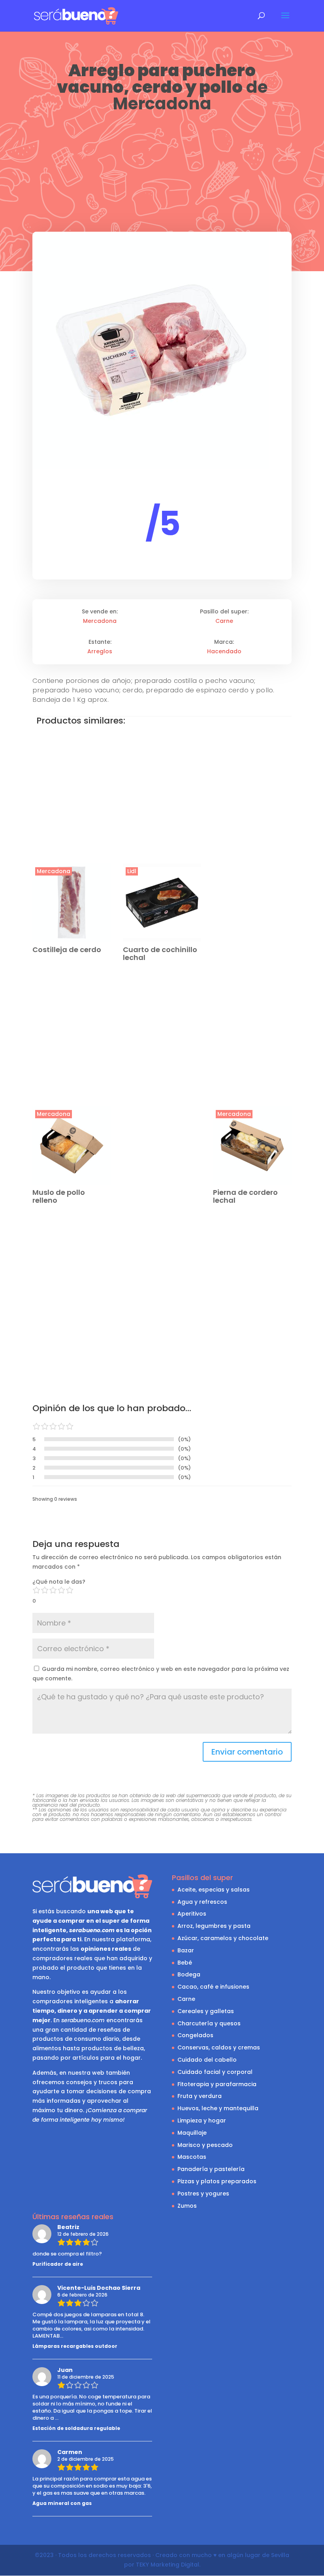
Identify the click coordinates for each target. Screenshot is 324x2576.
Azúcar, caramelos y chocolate (223, 1938)
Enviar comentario (247, 1752)
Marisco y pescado (205, 2145)
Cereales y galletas (206, 2011)
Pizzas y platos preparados (217, 2181)
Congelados (195, 2035)
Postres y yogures (203, 2194)
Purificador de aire (58, 2264)
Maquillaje (192, 2133)
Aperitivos (192, 1914)
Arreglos (100, 651)
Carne (224, 621)
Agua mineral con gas (62, 2503)
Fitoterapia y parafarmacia (217, 2084)
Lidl (132, 871)
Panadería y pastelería (211, 2169)
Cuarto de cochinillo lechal (160, 953)
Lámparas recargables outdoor (75, 2346)
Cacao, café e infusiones (213, 1987)
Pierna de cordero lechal (245, 1196)
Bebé (185, 1963)
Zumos (187, 2206)
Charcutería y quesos (209, 2023)
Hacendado (224, 651)
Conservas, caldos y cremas (219, 2047)
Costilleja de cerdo (67, 950)
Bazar (186, 1950)
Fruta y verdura (200, 2096)
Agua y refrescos (202, 1902)
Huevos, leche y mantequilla (218, 2108)
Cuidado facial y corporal (215, 2072)
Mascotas (192, 2157)
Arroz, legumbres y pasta (214, 1926)
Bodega (189, 1974)
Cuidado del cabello (207, 2060)
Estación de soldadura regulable (76, 2428)
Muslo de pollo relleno (59, 1196)
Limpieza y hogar (202, 2120)
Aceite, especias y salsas (214, 1890)
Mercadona (162, 104)
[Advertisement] (162, 173)
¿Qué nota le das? (59, 1582)
